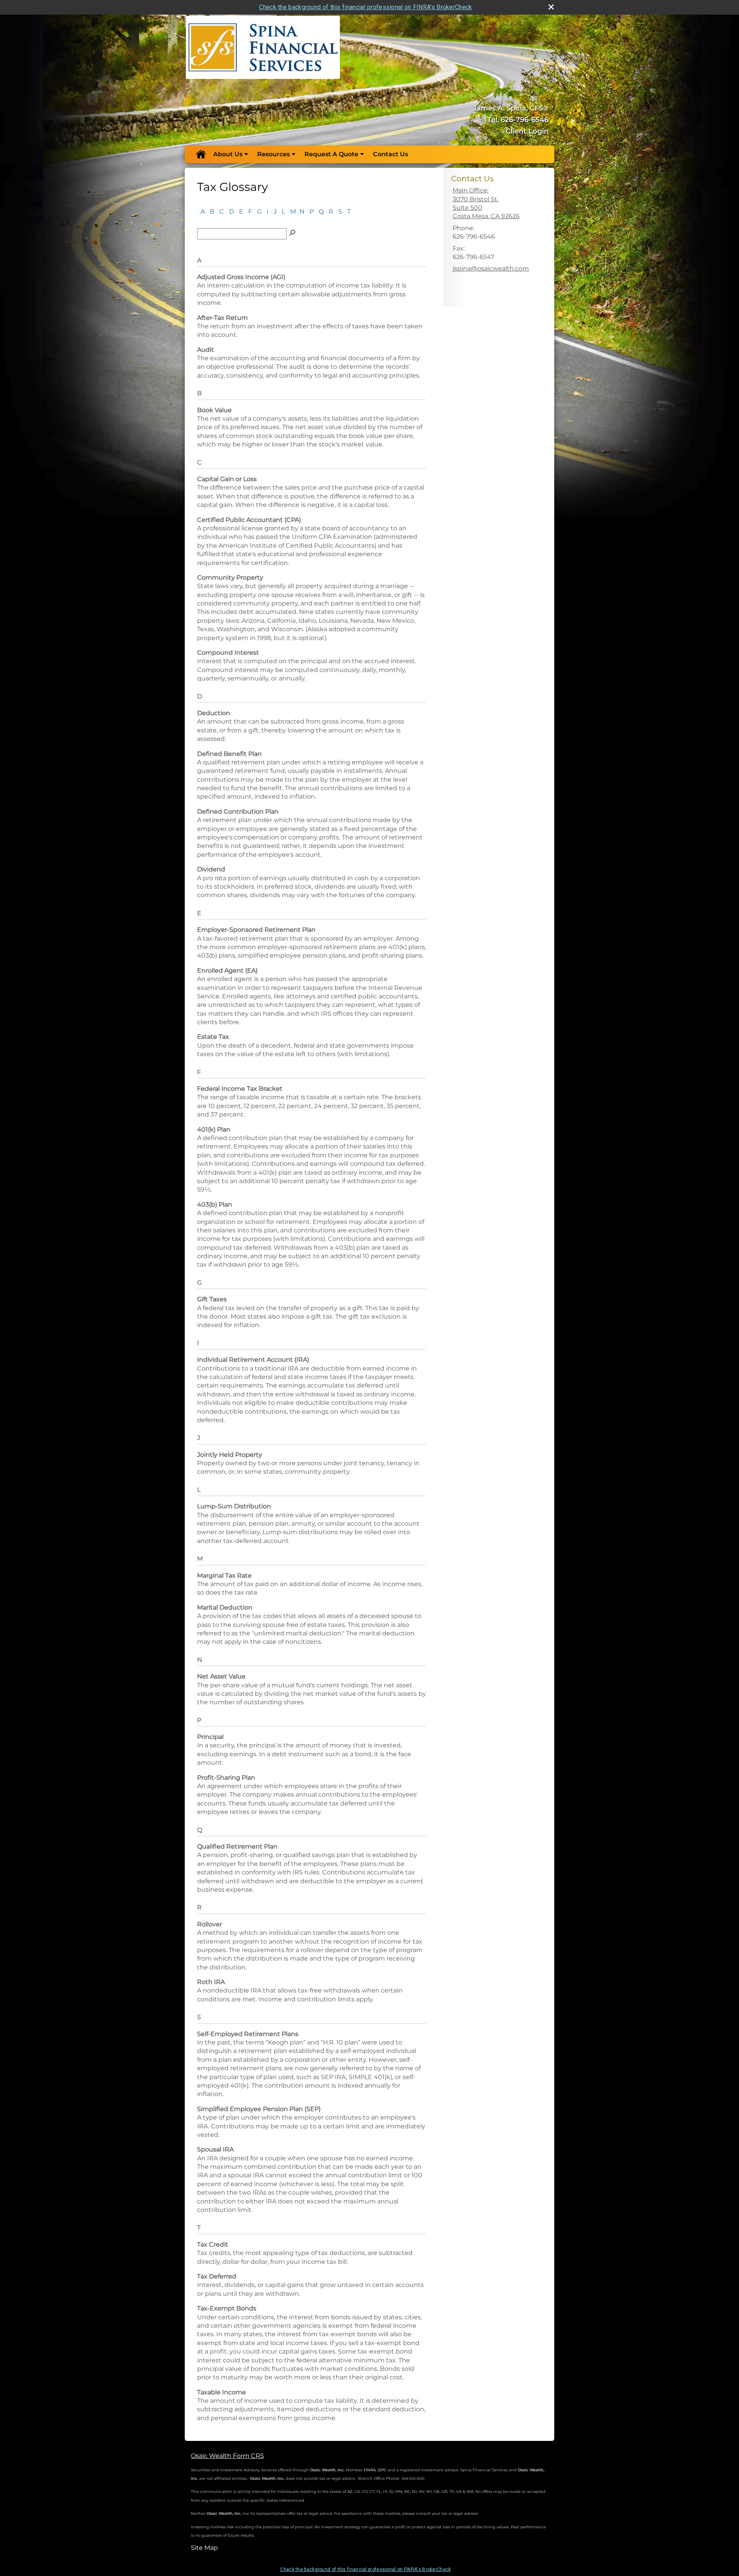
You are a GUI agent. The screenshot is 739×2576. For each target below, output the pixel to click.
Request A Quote (331, 154)
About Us (228, 154)
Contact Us (390, 154)
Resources (273, 154)
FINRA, (370, 2470)
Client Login (527, 131)
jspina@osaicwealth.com (491, 268)
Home (201, 154)
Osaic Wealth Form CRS (227, 2456)
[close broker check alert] (551, 7)
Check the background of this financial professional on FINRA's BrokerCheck (365, 7)
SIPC (382, 2470)
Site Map (204, 2548)
